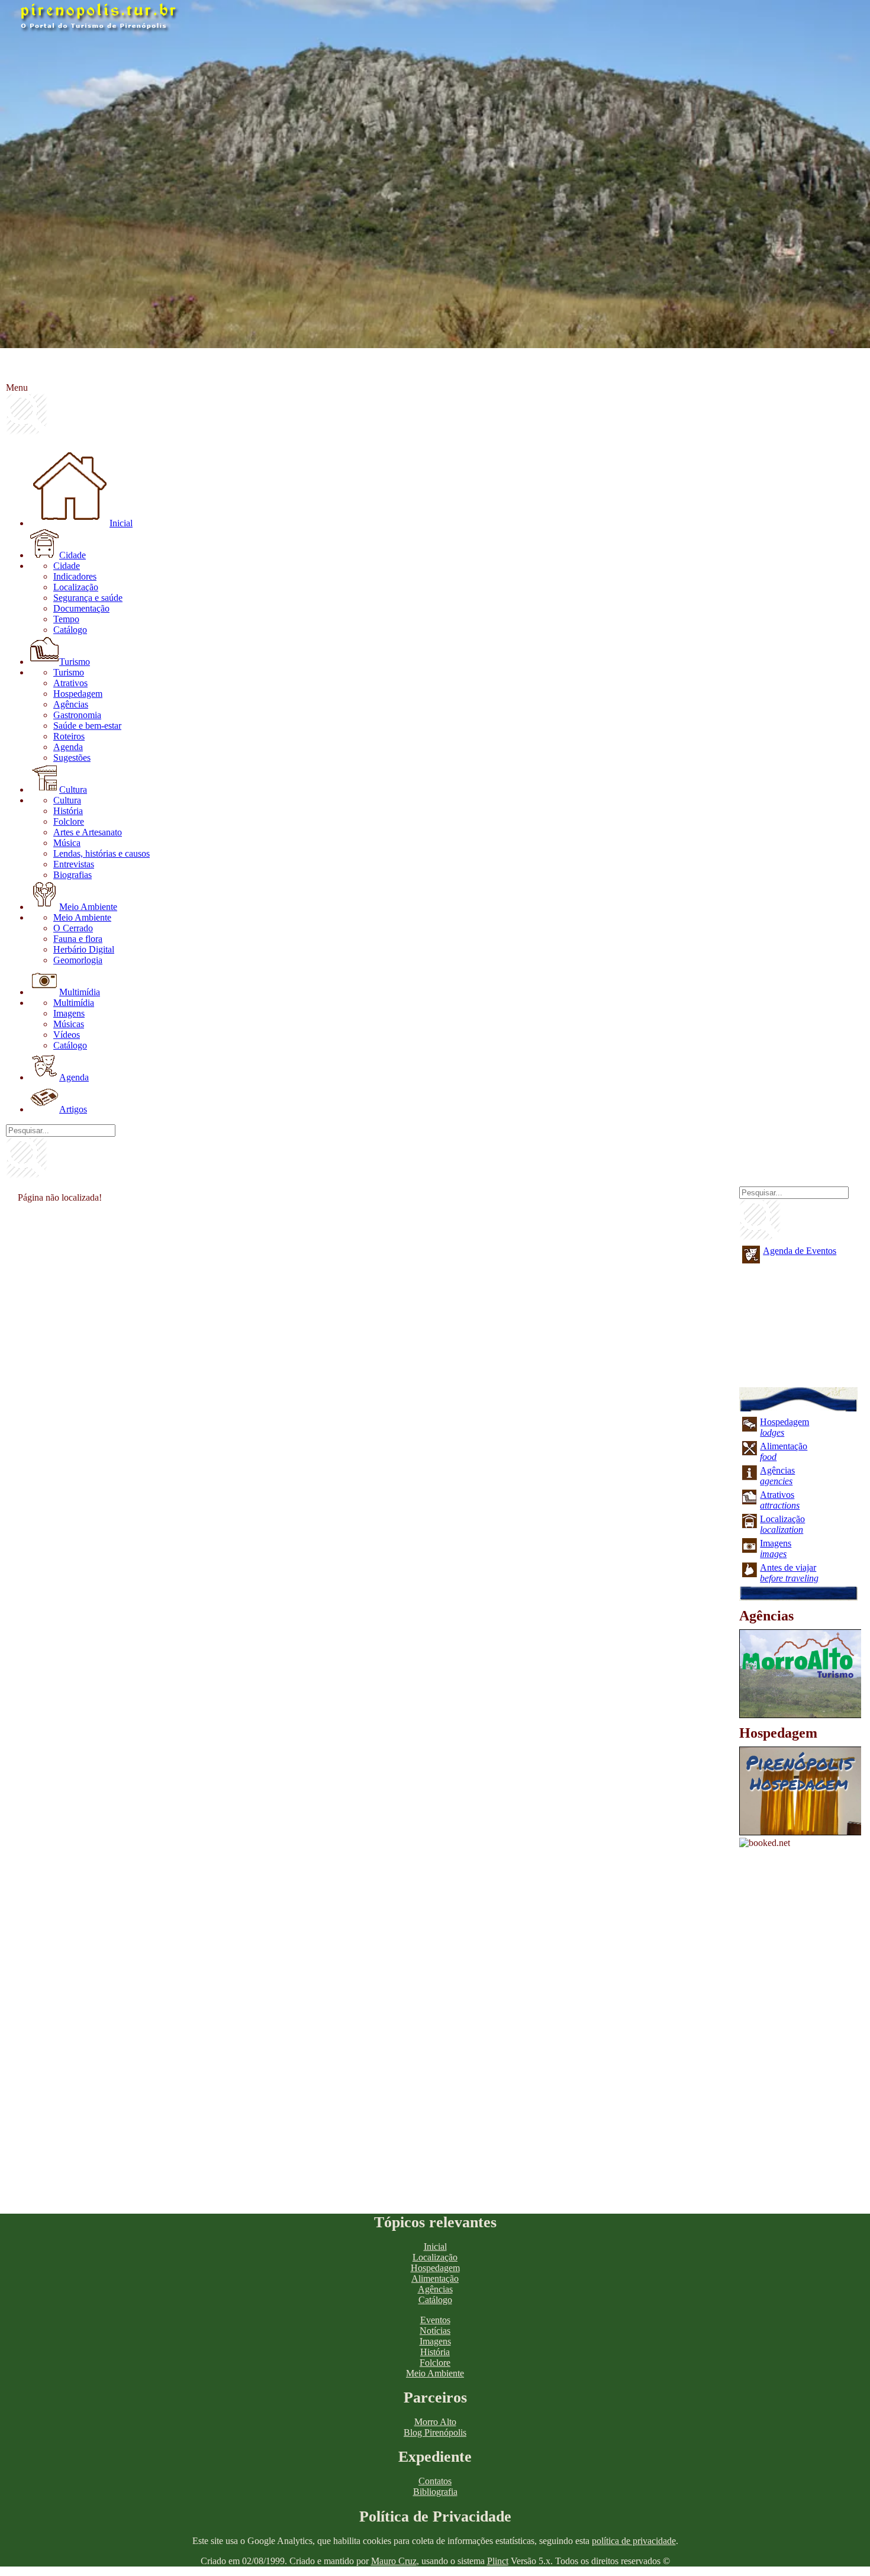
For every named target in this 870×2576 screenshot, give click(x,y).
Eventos (435, 2320)
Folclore (69, 821)
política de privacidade (634, 2541)
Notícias (435, 2331)
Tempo (66, 619)
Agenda (68, 747)
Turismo (75, 662)
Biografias (72, 875)
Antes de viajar (789, 1573)
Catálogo (70, 630)
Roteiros (69, 736)
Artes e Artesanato (88, 832)
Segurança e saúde (88, 598)
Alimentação (435, 2278)
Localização (76, 587)
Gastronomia (77, 715)
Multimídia (80, 992)
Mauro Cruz (394, 2561)
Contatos (435, 2481)
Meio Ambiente (88, 907)
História (68, 811)
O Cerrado (73, 928)
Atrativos (70, 683)
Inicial (121, 523)
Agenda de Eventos (800, 1251)
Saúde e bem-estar (87, 726)
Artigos (73, 1109)
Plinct (498, 2561)
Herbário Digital (84, 949)
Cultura (73, 789)
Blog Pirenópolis (435, 2432)
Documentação (81, 608)
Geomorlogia (78, 960)
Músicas (69, 1024)
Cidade (72, 555)
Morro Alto (435, 2422)
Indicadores (75, 576)
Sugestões (72, 758)
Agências (71, 704)
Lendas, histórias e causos (101, 853)
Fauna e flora (78, 939)
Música (67, 843)
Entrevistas (74, 864)
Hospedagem (78, 694)
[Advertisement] (364, 1292)
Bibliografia (435, 2492)
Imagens (69, 1013)
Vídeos (67, 1035)
